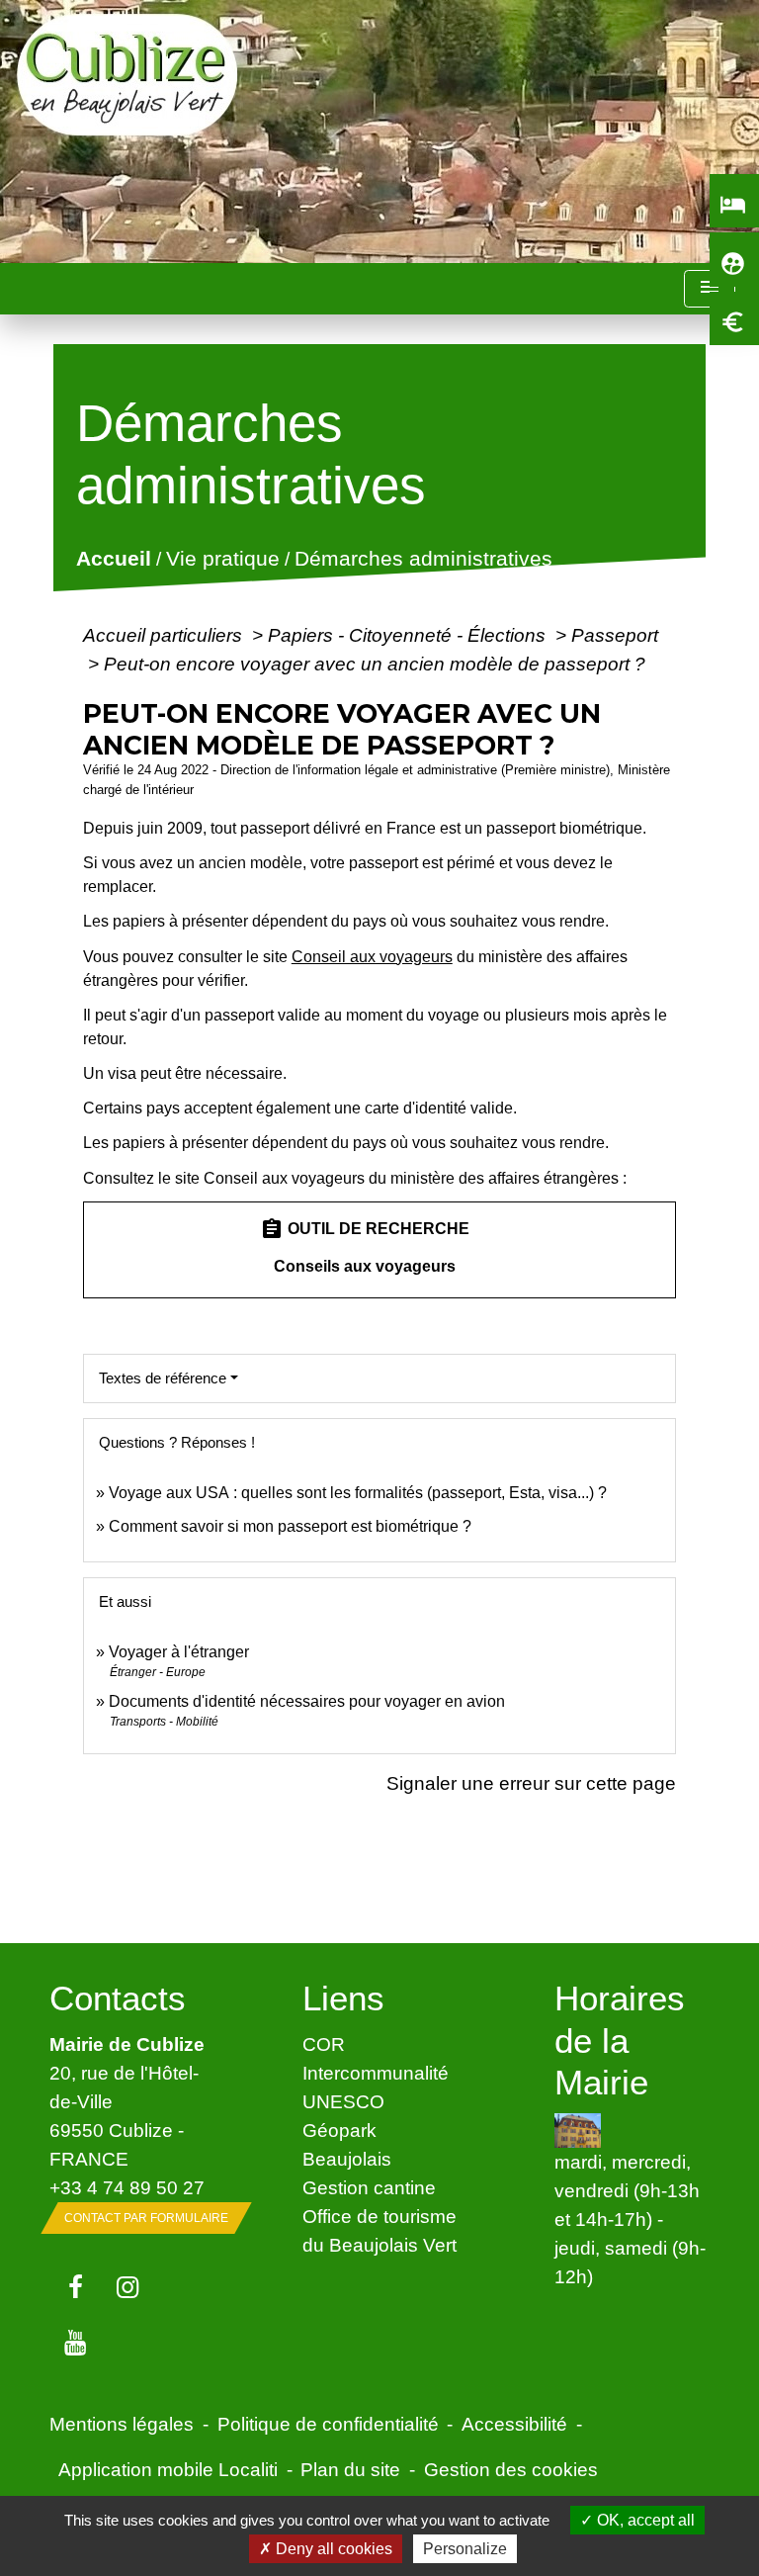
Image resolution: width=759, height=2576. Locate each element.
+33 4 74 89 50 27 (127, 2187)
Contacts (118, 1998)
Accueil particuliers (165, 635)
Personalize (465, 2549)
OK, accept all (644, 2520)
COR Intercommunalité (376, 2058)
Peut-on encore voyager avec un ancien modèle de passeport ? (375, 664)
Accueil (113, 559)
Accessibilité (514, 2424)
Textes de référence (163, 1378)
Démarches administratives (422, 559)
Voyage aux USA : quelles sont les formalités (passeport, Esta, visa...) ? (358, 1493)
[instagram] (128, 2288)
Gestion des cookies (511, 2469)
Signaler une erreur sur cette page (531, 1783)
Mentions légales (122, 2424)
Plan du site (350, 2469)
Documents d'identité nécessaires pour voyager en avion (307, 1701)
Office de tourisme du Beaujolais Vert (379, 2230)
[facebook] (76, 2288)
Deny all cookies (332, 2549)
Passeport (615, 635)
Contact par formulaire (146, 2218)
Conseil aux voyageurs (372, 957)
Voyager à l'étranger (179, 1652)
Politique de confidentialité (328, 2424)
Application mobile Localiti (168, 2469)
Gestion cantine (369, 2187)
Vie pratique (222, 559)
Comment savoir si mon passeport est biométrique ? (290, 1526)
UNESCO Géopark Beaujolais (347, 2130)
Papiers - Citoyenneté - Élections (409, 635)
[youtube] (76, 2344)
